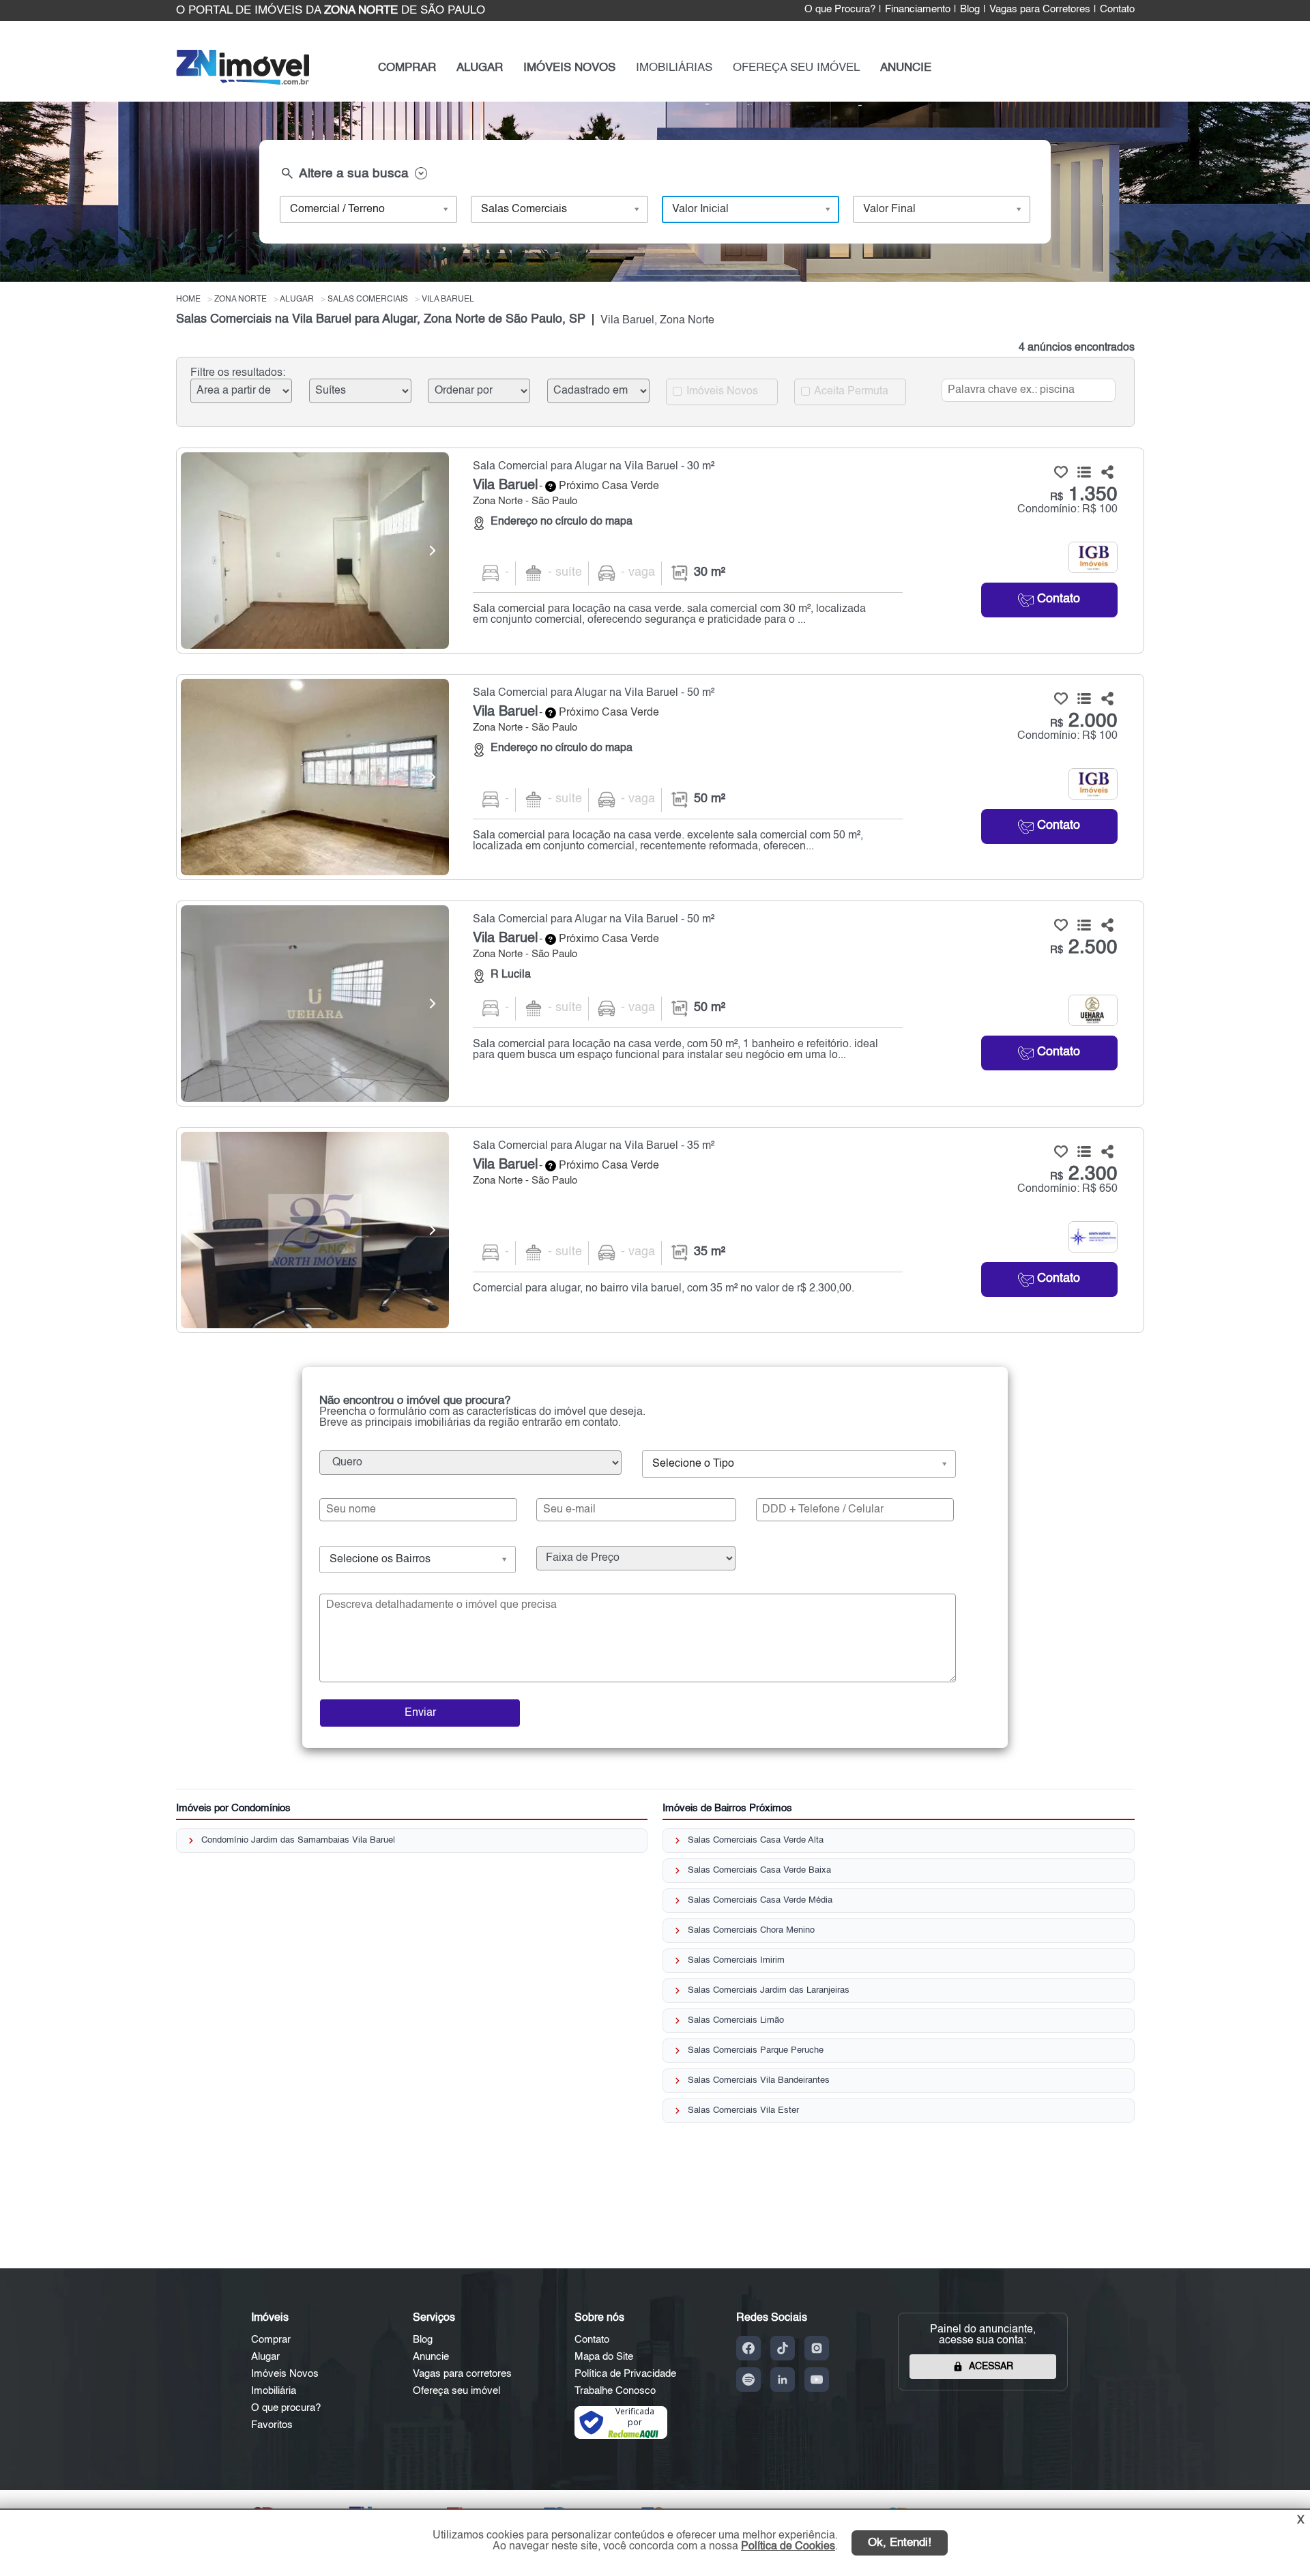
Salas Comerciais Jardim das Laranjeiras (769, 1990)
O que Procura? (840, 10)
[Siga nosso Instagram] (817, 2348)
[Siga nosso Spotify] (748, 2380)
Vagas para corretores (462, 2374)
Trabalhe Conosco (615, 2391)
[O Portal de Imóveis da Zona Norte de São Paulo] (243, 82)
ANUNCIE (906, 68)
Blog (970, 10)
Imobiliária (274, 2391)
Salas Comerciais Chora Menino (751, 1930)
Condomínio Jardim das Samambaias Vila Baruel (298, 1840)
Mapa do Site (604, 2357)
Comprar (271, 2340)
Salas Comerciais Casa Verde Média (760, 1900)
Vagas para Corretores (1040, 10)
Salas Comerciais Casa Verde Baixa (759, 1870)
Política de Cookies (788, 2547)
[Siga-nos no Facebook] (748, 2348)
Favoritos (272, 2425)
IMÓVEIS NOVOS (569, 68)
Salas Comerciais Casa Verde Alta (756, 1840)
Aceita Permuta (850, 391)
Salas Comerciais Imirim (736, 1960)
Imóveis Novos (721, 391)
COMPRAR (407, 68)
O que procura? (286, 2408)
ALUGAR (480, 68)
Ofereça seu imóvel (456, 2391)
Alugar (265, 2357)
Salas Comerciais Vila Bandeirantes (759, 2080)
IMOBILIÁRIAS (674, 68)
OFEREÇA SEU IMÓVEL (796, 68)
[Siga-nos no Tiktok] (783, 2348)
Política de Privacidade (625, 2374)
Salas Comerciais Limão (736, 2020)
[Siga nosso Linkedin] (783, 2380)
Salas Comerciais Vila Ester (743, 2110)
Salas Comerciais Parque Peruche (756, 2050)
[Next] (432, 551)
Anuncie (431, 2357)
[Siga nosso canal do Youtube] (817, 2380)
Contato (1117, 10)
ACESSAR (991, 2367)
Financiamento (918, 10)
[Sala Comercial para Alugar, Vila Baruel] (315, 551)
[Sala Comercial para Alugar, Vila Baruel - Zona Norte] (660, 551)
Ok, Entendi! (900, 2543)
